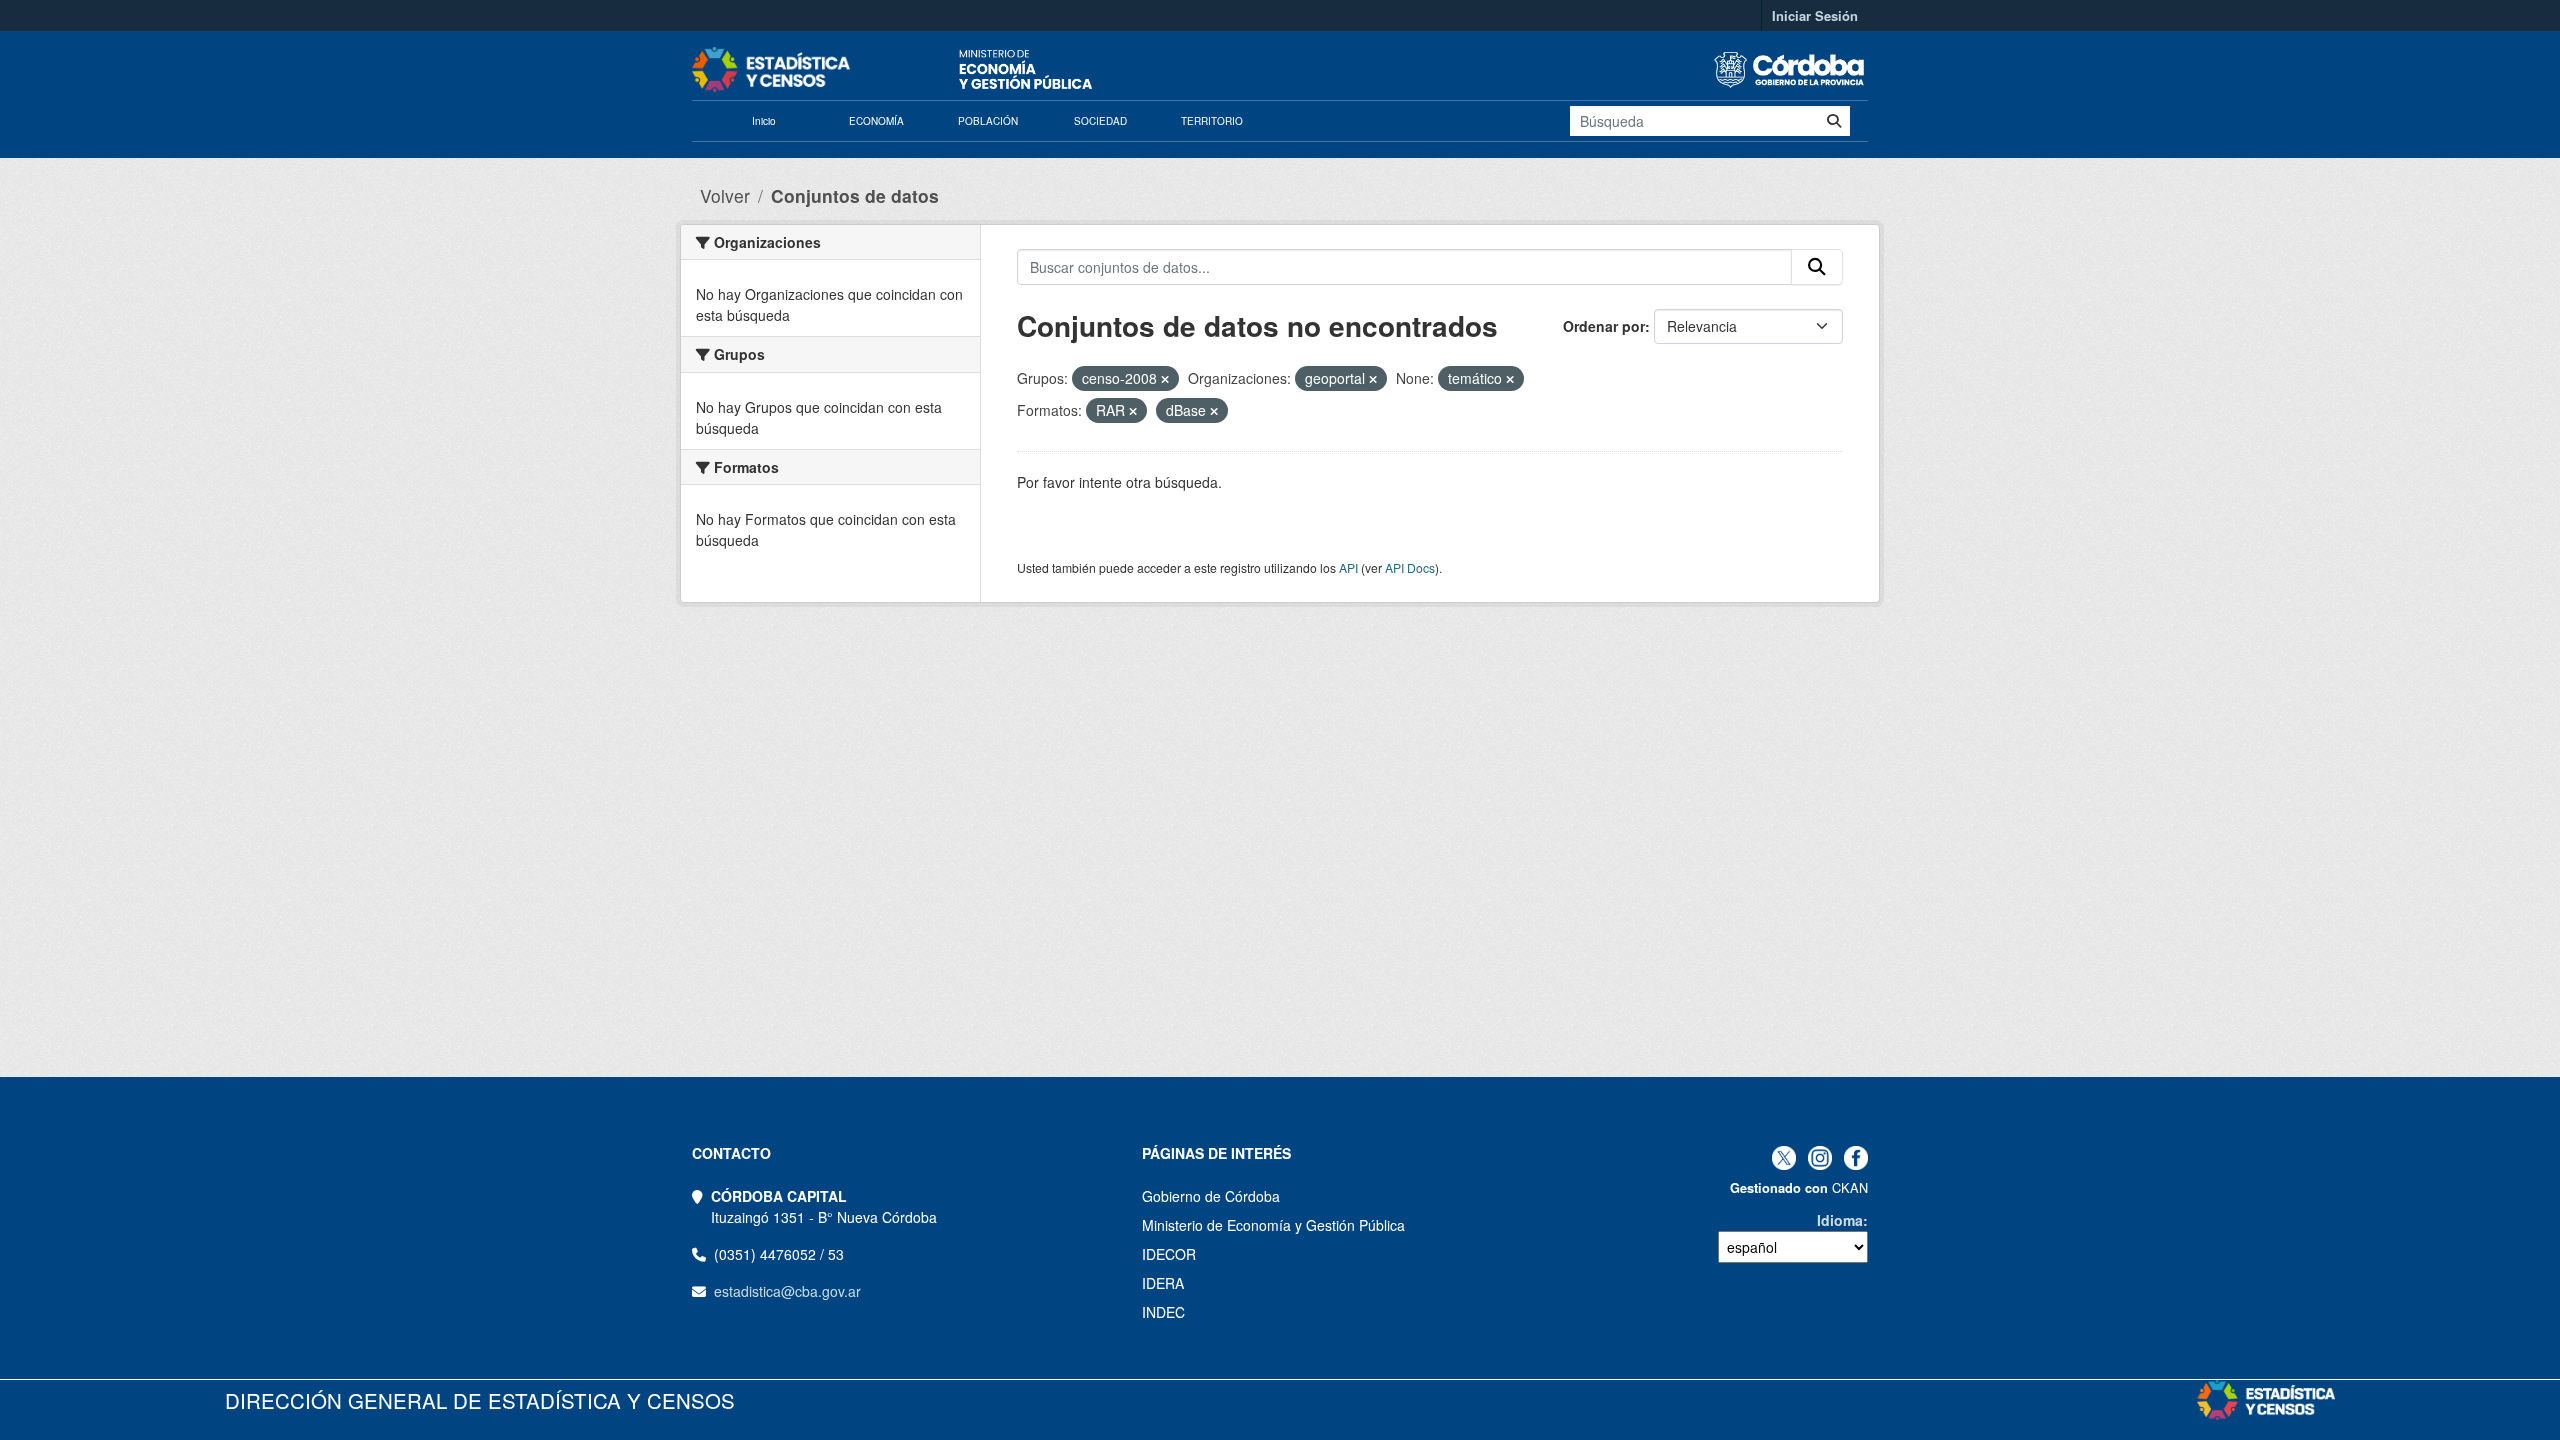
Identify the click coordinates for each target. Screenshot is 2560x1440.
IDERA (1163, 1283)
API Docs (1410, 567)
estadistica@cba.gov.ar (787, 1291)
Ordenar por (1604, 326)
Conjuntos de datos (855, 195)
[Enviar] (1834, 121)
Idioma (1840, 1220)
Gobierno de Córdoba (1211, 1196)
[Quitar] (1165, 379)
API (1348, 567)
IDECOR (1169, 1254)
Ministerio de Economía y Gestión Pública (1273, 1225)
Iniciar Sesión (1815, 15)
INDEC (1163, 1312)
